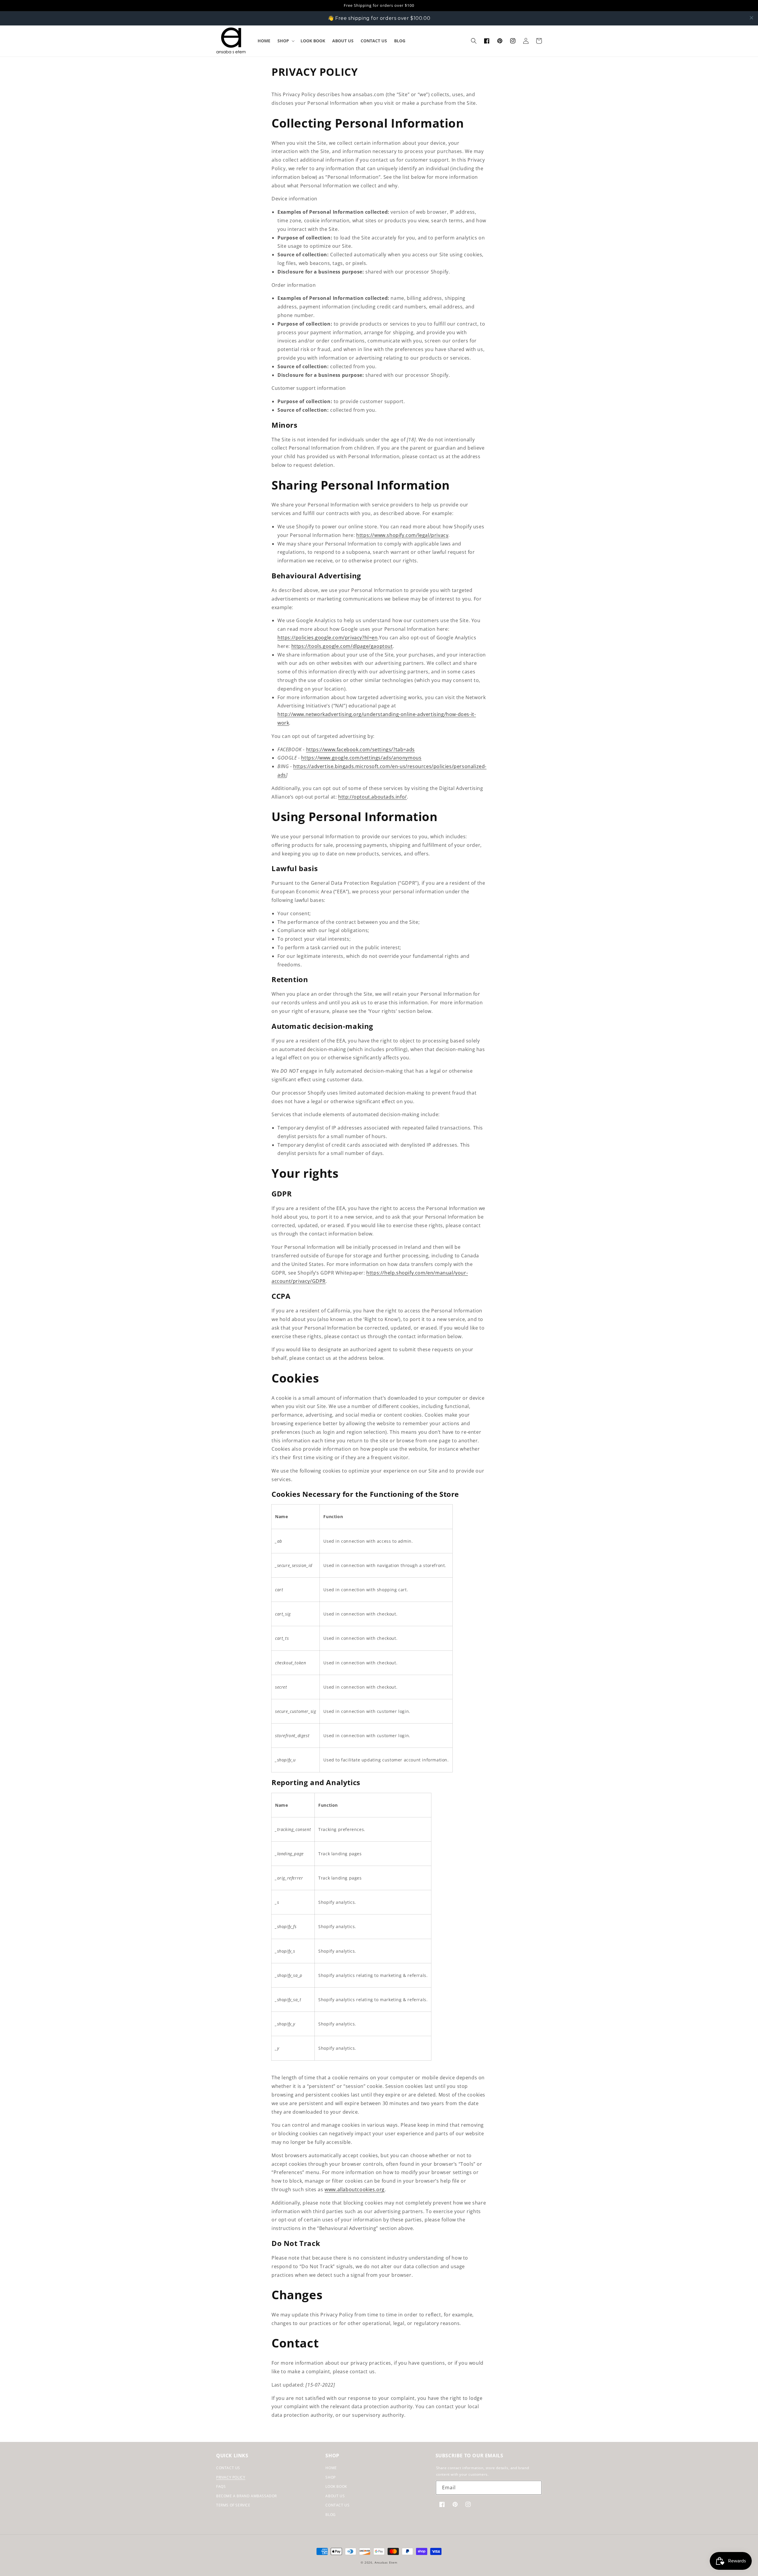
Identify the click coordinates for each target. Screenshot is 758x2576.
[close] (751, 18)
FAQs (221, 2486)
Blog (330, 2515)
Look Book (336, 2486)
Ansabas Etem (386, 2562)
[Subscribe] (535, 2488)
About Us (335, 2496)
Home (331, 2468)
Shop (330, 2477)
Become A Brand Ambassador (246, 2496)
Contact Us (228, 2468)
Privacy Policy (231, 2477)
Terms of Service (233, 2505)
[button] (285, 41)
